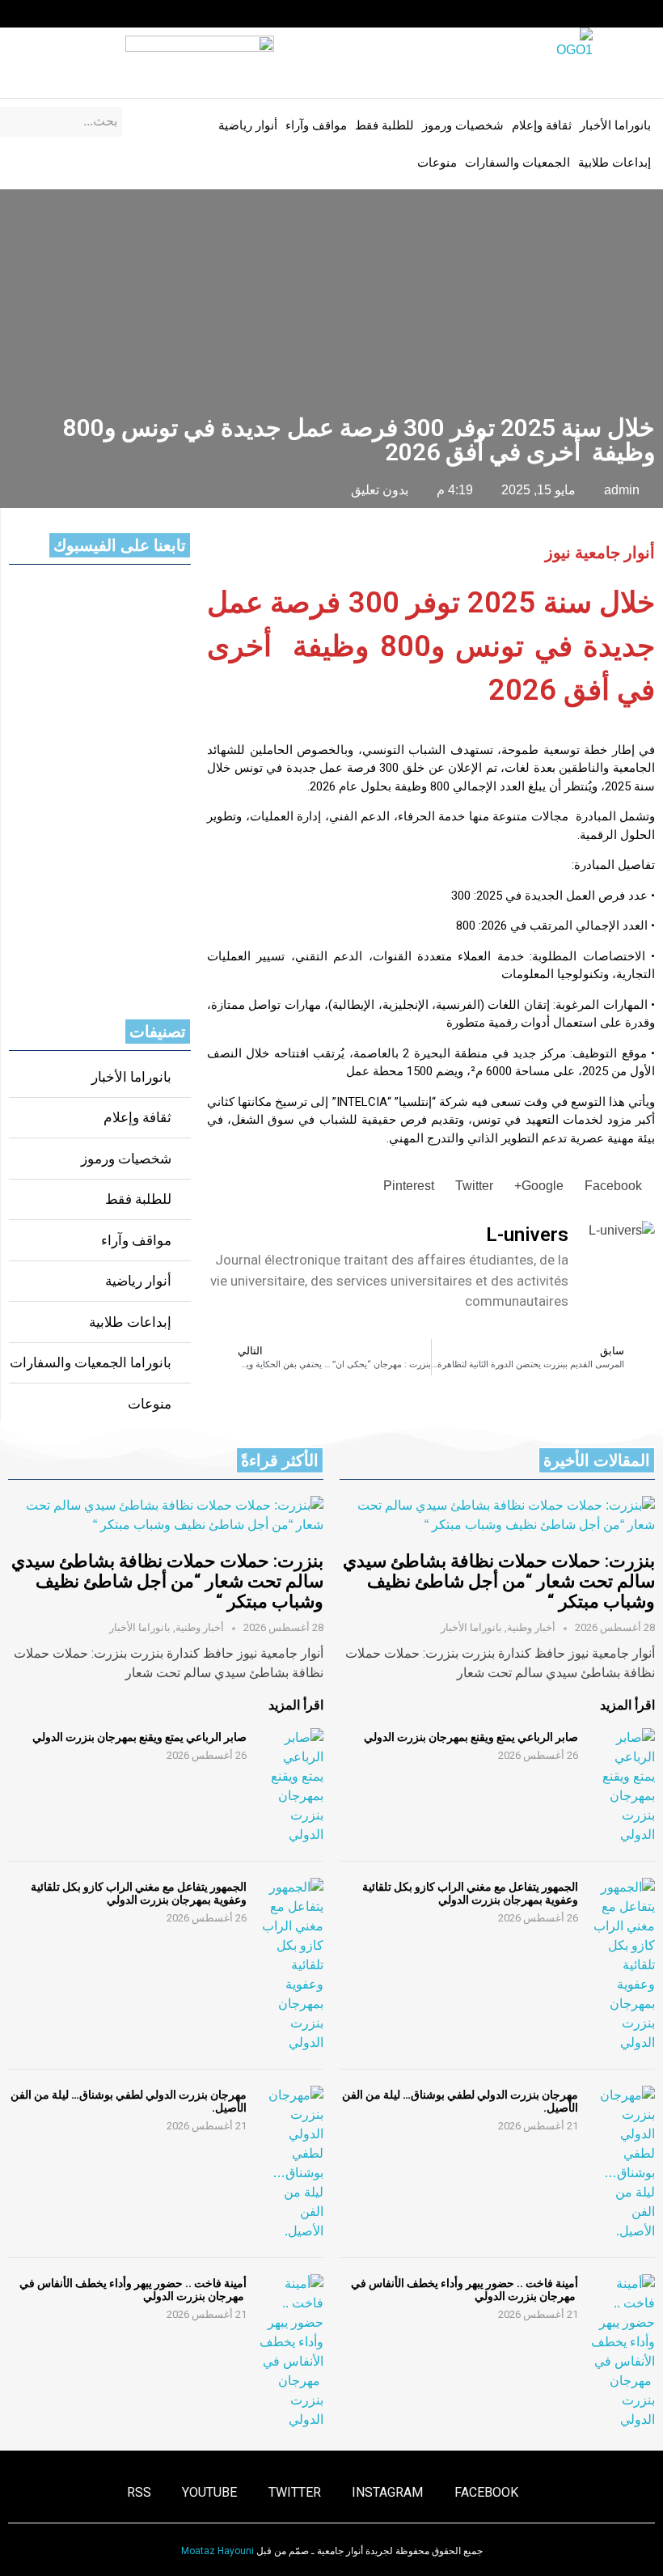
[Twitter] (77, 14)
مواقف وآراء (316, 125)
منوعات (437, 163)
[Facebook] (139, 14)
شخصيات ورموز (463, 125)
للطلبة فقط (384, 125)
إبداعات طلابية (614, 163)
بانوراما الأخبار (615, 125)
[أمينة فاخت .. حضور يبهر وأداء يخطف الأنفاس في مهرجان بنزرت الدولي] (623, 2352)
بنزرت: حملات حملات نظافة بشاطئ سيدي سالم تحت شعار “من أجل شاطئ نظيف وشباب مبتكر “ (499, 1582)
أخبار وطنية (531, 1627)
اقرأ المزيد (627, 1705)
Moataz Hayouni (217, 2551)
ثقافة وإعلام (542, 125)
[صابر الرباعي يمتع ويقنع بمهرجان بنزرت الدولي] (623, 1786)
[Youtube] (45, 14)
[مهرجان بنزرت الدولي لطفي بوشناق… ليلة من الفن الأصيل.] (623, 2163)
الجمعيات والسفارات (517, 163)
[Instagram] (108, 14)
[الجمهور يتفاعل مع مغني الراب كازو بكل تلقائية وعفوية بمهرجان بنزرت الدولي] (623, 1965)
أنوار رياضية (248, 125)
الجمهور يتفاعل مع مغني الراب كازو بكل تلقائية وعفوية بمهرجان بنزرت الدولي (470, 1893)
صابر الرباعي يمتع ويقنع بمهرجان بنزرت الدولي (471, 1737)
